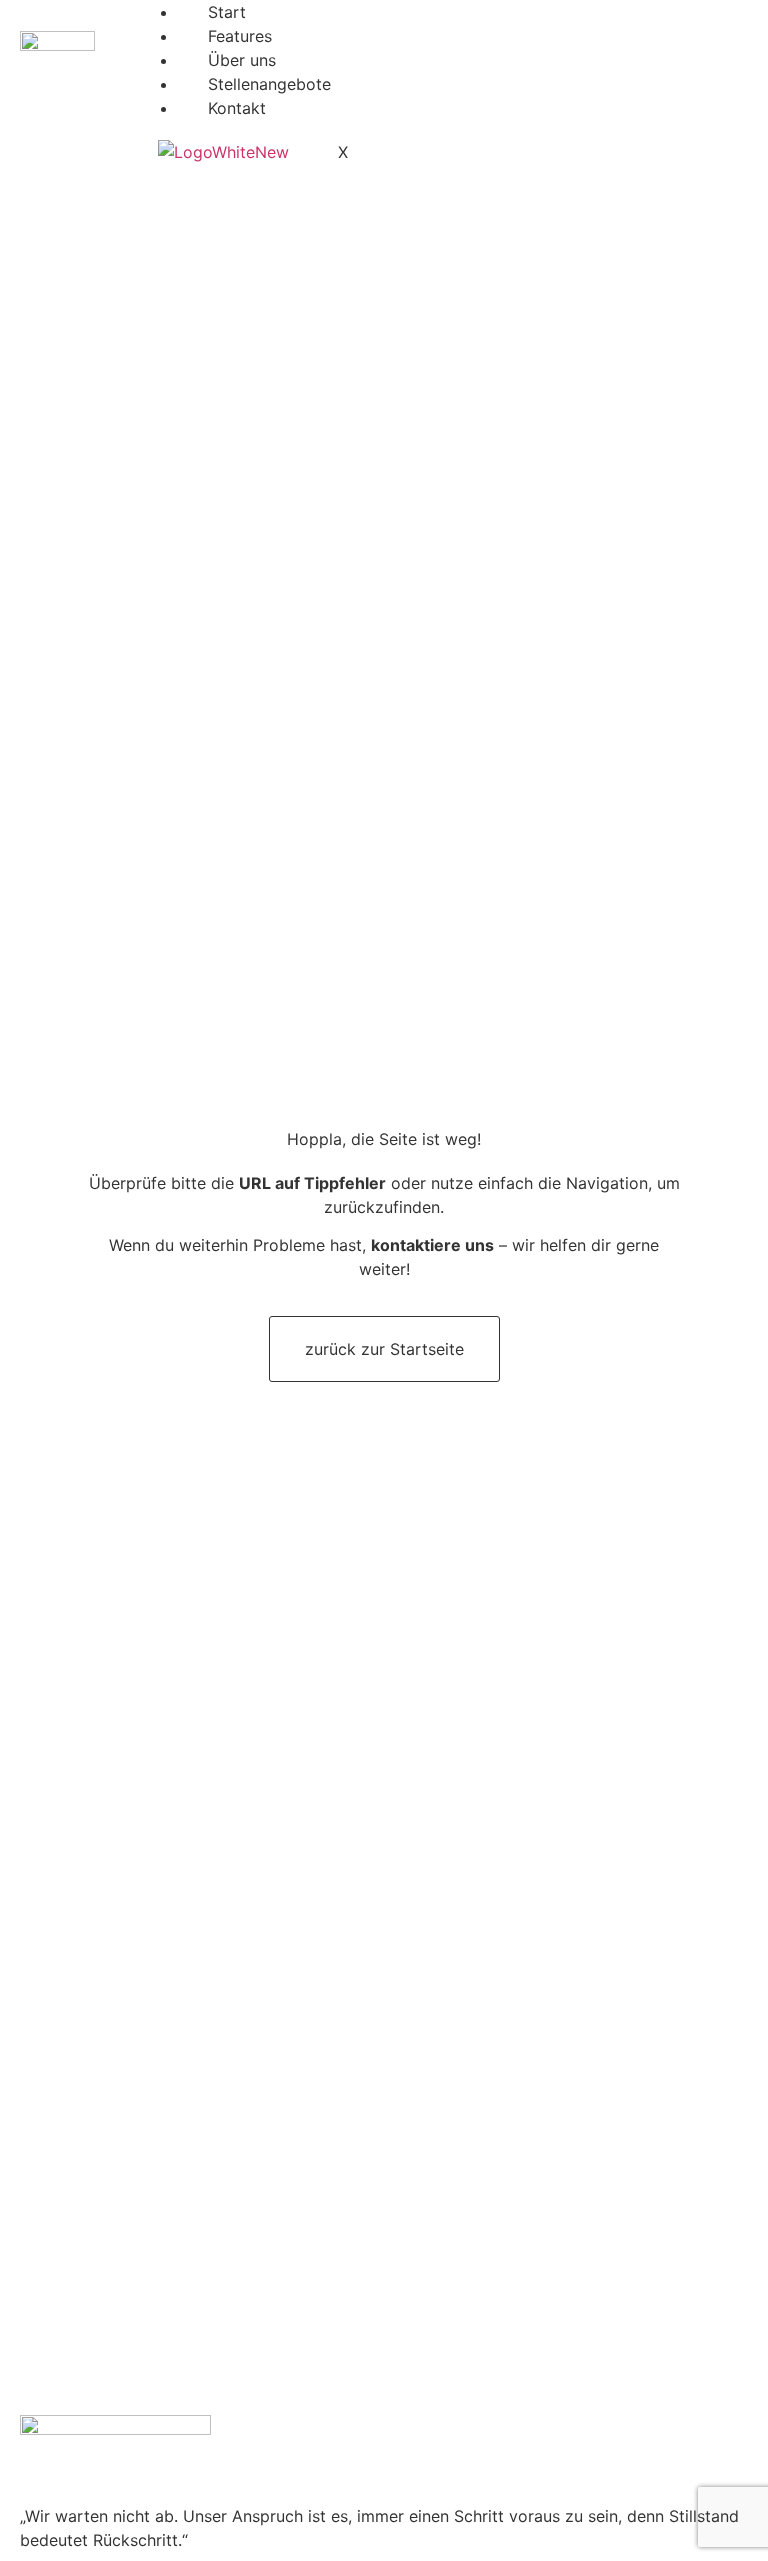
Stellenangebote (269, 84)
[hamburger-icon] (725, 21)
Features (240, 36)
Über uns (242, 60)
